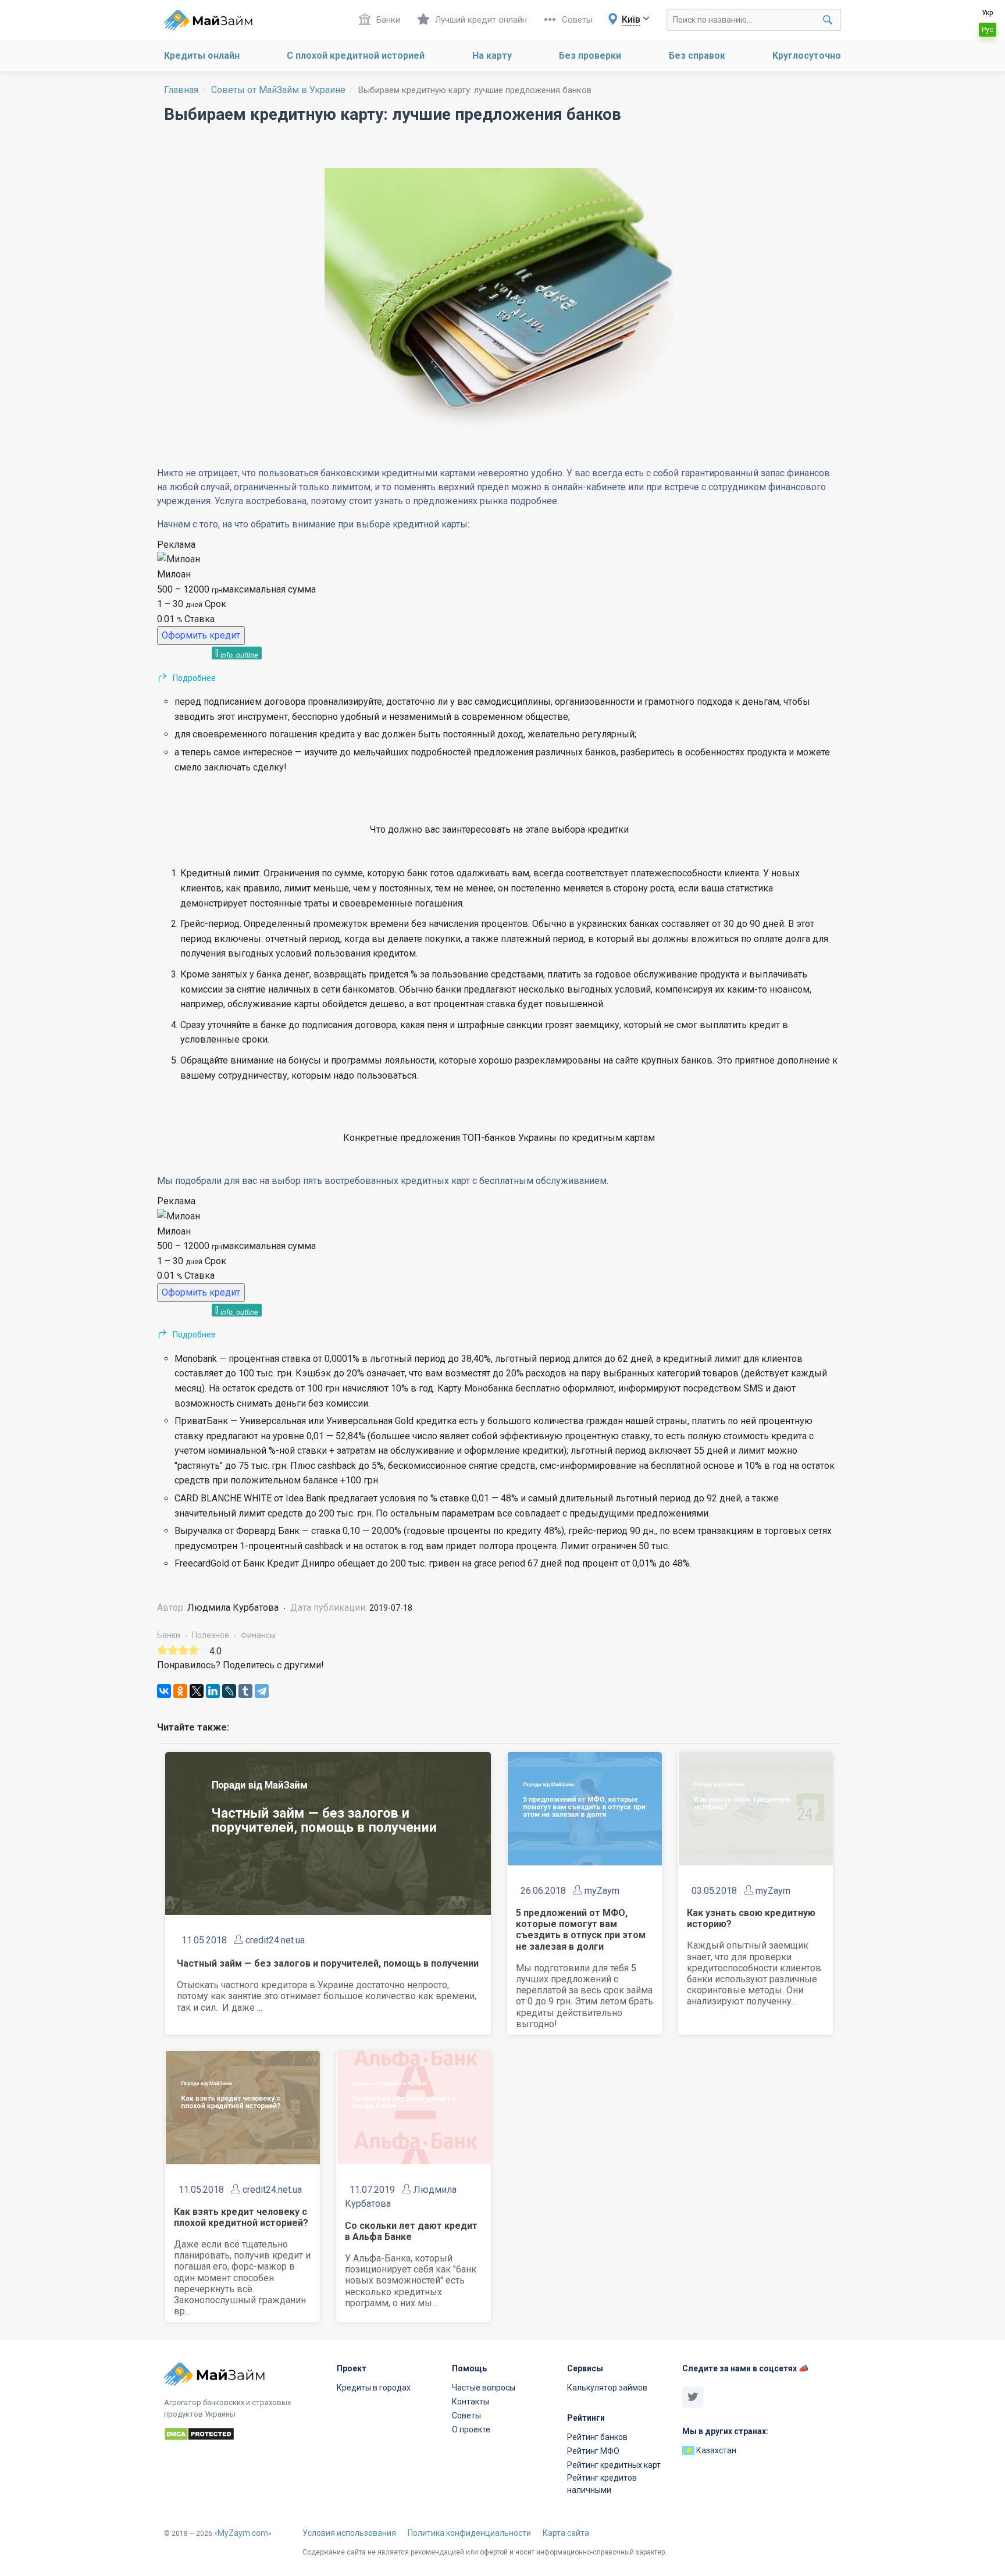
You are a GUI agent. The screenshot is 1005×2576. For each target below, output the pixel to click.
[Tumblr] (245, 1691)
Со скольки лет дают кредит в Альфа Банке (411, 2231)
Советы (577, 20)
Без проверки (590, 56)
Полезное (211, 1635)
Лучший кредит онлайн (481, 20)
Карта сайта (566, 2533)
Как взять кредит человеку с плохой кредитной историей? (241, 2217)
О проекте (471, 2429)
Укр (987, 13)
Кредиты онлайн (202, 56)
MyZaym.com (243, 2533)
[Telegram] (262, 1691)
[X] (197, 1691)
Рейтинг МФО (593, 2451)
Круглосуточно (807, 56)
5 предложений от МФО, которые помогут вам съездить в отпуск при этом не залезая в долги (581, 1930)
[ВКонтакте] (164, 1691)
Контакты (471, 2402)
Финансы (258, 1635)
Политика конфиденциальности (469, 2533)
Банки (388, 20)
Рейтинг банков (597, 2437)
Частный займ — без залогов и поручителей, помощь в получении (328, 1963)
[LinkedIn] (213, 1691)
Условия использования (349, 2533)
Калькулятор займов (607, 2388)
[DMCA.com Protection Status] (243, 2436)
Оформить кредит (201, 635)
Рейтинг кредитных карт (614, 2465)
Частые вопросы (484, 2388)
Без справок (697, 56)
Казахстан (715, 2450)
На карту (492, 56)
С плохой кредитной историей (356, 56)
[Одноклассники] (180, 1691)
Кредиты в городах (374, 2388)
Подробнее (194, 678)
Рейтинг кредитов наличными (602, 2484)
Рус (988, 30)
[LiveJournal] (229, 1691)
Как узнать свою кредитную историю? (751, 1918)
